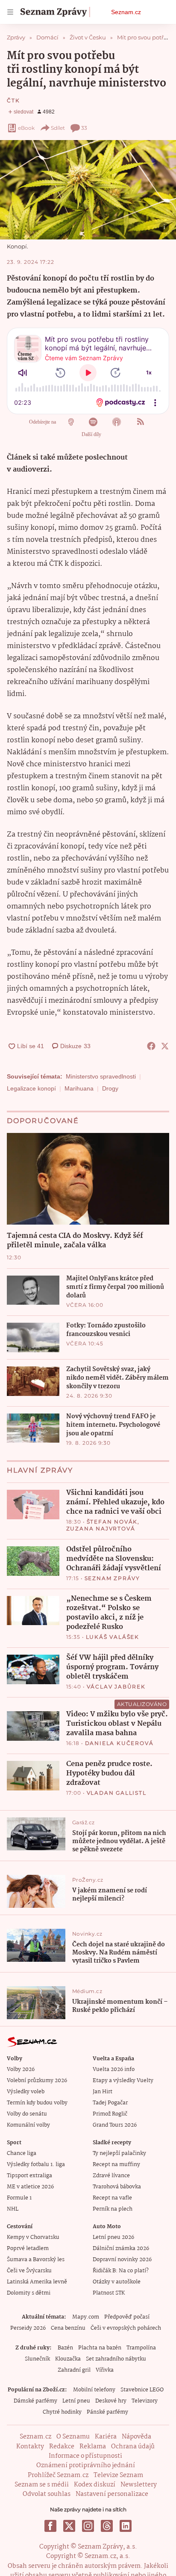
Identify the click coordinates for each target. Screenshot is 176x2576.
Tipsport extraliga (29, 2176)
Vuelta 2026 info (114, 2069)
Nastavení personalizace (112, 2494)
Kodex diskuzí (95, 2485)
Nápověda (136, 2437)
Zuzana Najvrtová (101, 1529)
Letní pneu (76, 2401)
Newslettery (139, 2485)
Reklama (93, 2447)
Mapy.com (86, 2317)
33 (84, 128)
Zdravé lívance (111, 2176)
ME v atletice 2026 (30, 2187)
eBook (26, 128)
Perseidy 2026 (28, 2328)
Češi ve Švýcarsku (29, 2271)
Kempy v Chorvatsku (33, 2237)
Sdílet (58, 128)
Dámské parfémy (35, 2401)
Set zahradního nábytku (116, 2359)
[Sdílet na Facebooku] (151, 1046)
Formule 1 (19, 2198)
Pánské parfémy (107, 2412)
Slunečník (37, 2359)
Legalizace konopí (31, 1088)
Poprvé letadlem (28, 2249)
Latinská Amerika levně (37, 2282)
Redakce (62, 2447)
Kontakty (30, 2447)
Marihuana (79, 1088)
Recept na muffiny (116, 2165)
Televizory (145, 2401)
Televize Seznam (118, 2475)
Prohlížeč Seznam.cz (58, 2475)
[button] (88, 190)
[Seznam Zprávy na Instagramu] (88, 2526)
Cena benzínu (68, 2328)
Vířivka (105, 2370)
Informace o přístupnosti (85, 2456)
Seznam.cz (126, 12)
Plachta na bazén (100, 2348)
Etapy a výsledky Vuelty (123, 2081)
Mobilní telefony (94, 2390)
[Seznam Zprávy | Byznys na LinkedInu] (126, 2526)
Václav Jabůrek (116, 1687)
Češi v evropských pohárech (126, 2328)
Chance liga (22, 2153)
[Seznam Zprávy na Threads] (107, 2526)
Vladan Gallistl (117, 1793)
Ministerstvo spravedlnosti (101, 1076)
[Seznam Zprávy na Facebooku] (50, 2526)
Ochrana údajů (133, 2447)
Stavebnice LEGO (142, 2390)
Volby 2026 (21, 2069)
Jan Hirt (103, 2092)
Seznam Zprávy (112, 1578)
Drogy (110, 1088)
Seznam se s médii (42, 2485)
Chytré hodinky (62, 2412)
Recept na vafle (112, 2198)
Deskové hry (111, 2401)
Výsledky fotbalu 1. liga (36, 2165)
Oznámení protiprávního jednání (86, 2465)
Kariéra (106, 2437)
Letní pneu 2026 (113, 2237)
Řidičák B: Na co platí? (121, 2271)
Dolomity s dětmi (29, 2293)
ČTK (13, 100)
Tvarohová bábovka (117, 2187)
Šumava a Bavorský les (36, 2260)
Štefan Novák (112, 1522)
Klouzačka (68, 2359)
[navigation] (10, 12)
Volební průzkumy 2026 (37, 2081)
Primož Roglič (110, 2114)
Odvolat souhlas (47, 2494)
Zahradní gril (74, 2370)
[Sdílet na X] (165, 1046)
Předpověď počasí (127, 2317)
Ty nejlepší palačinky (119, 2153)
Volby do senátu (27, 2114)
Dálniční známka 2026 (121, 2249)
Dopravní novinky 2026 (122, 2260)
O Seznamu (73, 2437)
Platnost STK (109, 2293)
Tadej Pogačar (110, 2103)
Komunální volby (28, 2125)
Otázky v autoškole (117, 2282)
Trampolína (141, 2348)
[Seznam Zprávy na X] (69, 2526)
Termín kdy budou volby (37, 2103)
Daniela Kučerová (119, 1743)
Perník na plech (113, 2209)
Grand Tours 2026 (115, 2125)
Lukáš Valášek (113, 1637)
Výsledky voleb (26, 2092)
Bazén (65, 2348)
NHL (13, 2209)
